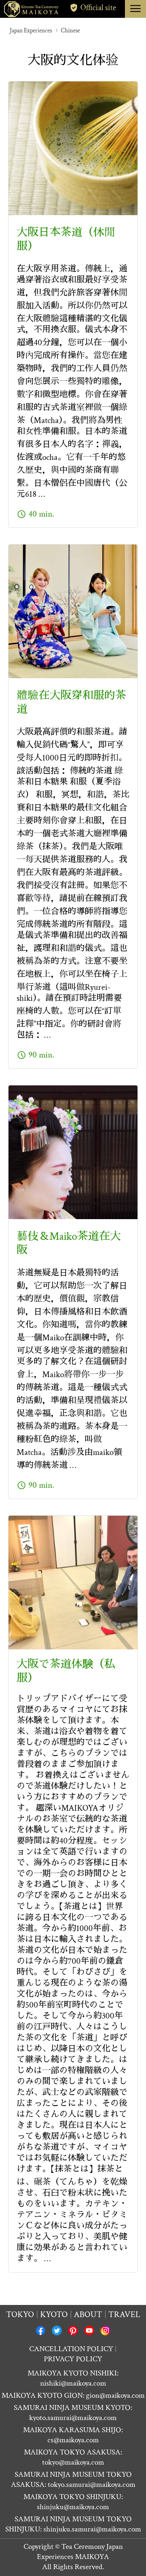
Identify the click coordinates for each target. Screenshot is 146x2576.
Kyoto (54, 2314)
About (88, 2314)
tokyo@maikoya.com (73, 2462)
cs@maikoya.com (73, 2440)
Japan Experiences (31, 31)
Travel (124, 2314)
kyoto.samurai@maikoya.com (73, 2418)
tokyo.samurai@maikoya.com (92, 2485)
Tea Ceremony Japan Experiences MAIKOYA (80, 2552)
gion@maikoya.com (115, 2396)
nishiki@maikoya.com (73, 2383)
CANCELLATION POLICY (71, 2349)
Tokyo (20, 2314)
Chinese (70, 31)
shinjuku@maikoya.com (73, 2507)
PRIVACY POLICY (73, 2359)
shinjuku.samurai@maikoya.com (92, 2529)
